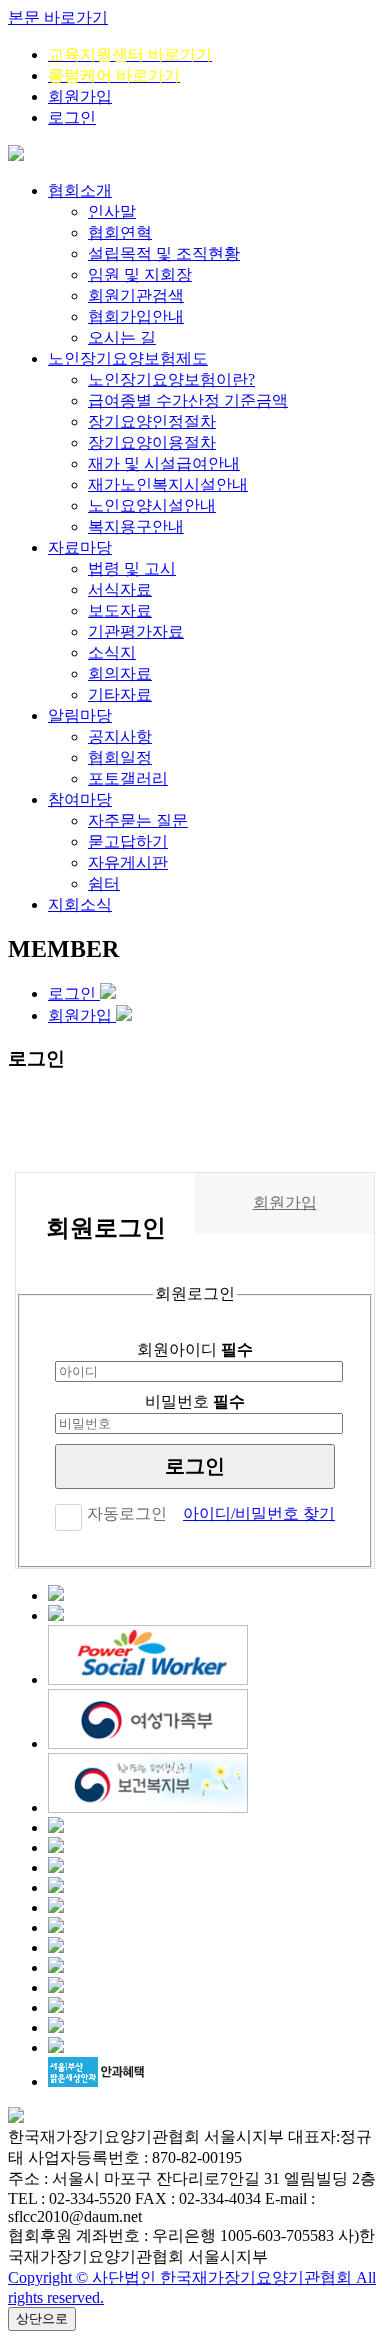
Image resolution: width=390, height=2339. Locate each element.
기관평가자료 (136, 631)
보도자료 (120, 610)
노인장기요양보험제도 (128, 358)
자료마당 (80, 547)
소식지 (112, 652)
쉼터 (104, 883)
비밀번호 (195, 1401)
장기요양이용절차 (152, 442)
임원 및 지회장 (140, 274)
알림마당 (80, 715)
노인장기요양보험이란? (171, 379)
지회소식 (80, 904)
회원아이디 (195, 1349)
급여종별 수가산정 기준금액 (188, 400)
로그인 (72, 117)
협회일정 (120, 757)
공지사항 (120, 736)
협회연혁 (120, 232)
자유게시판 (128, 862)
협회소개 (80, 190)
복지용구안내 (136, 526)
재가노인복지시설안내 (168, 484)
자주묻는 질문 (138, 820)
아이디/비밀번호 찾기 (259, 1513)
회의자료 (120, 673)
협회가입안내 (136, 316)
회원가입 (80, 96)
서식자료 (120, 589)
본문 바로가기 (58, 17)
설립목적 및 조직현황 (164, 253)
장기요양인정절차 (152, 421)
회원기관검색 (136, 295)
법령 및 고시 (132, 568)
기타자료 (120, 694)
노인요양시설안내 (152, 505)
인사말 (112, 211)
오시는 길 (122, 337)
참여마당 (80, 799)
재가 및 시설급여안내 (164, 463)
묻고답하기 (128, 841)
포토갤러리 (128, 778)
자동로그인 (127, 1513)
